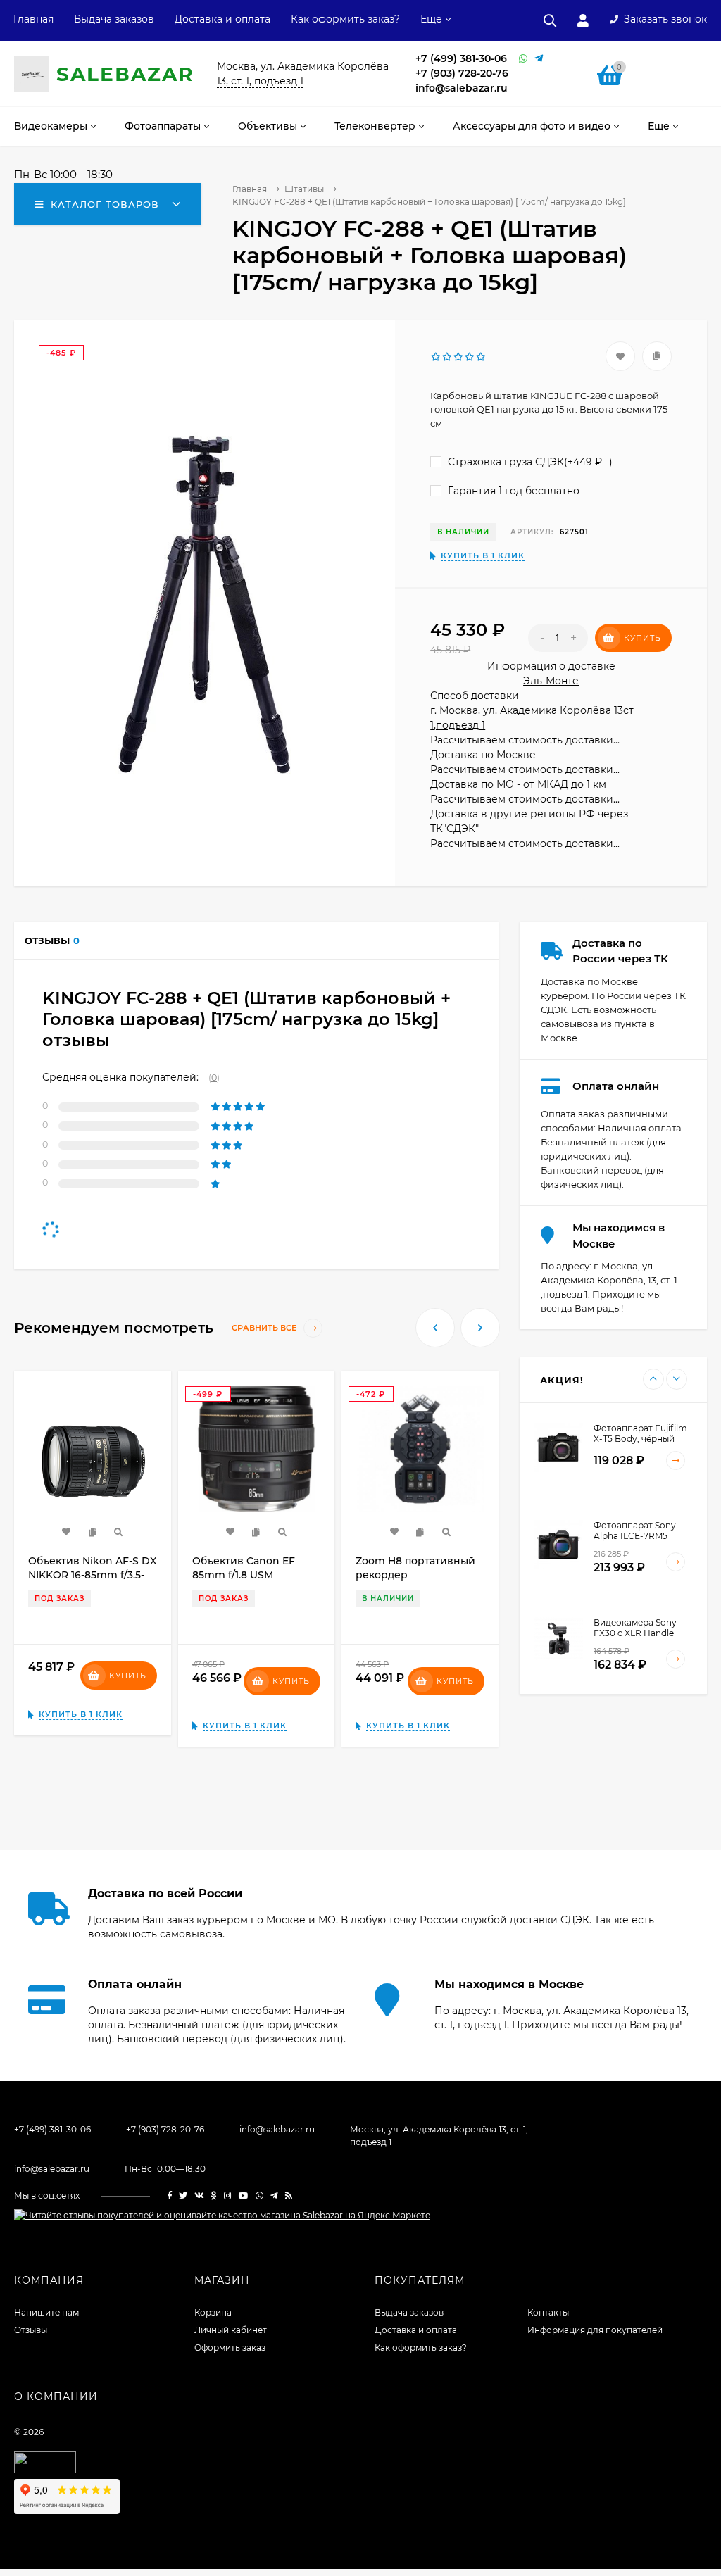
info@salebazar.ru (462, 88)
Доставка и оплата (222, 19)
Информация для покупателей (595, 2330)
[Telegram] (539, 59)
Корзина (213, 2312)
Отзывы (31, 2330)
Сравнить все (265, 1328)
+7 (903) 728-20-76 (462, 73)
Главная (33, 19)
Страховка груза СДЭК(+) (529, 462)
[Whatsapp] (523, 59)
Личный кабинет (231, 2330)
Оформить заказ (230, 2348)
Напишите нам (46, 2312)
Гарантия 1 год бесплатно (512, 491)
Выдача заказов (114, 19)
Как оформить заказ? (345, 19)
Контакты (548, 2312)
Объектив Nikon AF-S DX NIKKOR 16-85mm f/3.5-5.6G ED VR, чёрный (92, 1575)
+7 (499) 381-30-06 (461, 58)
